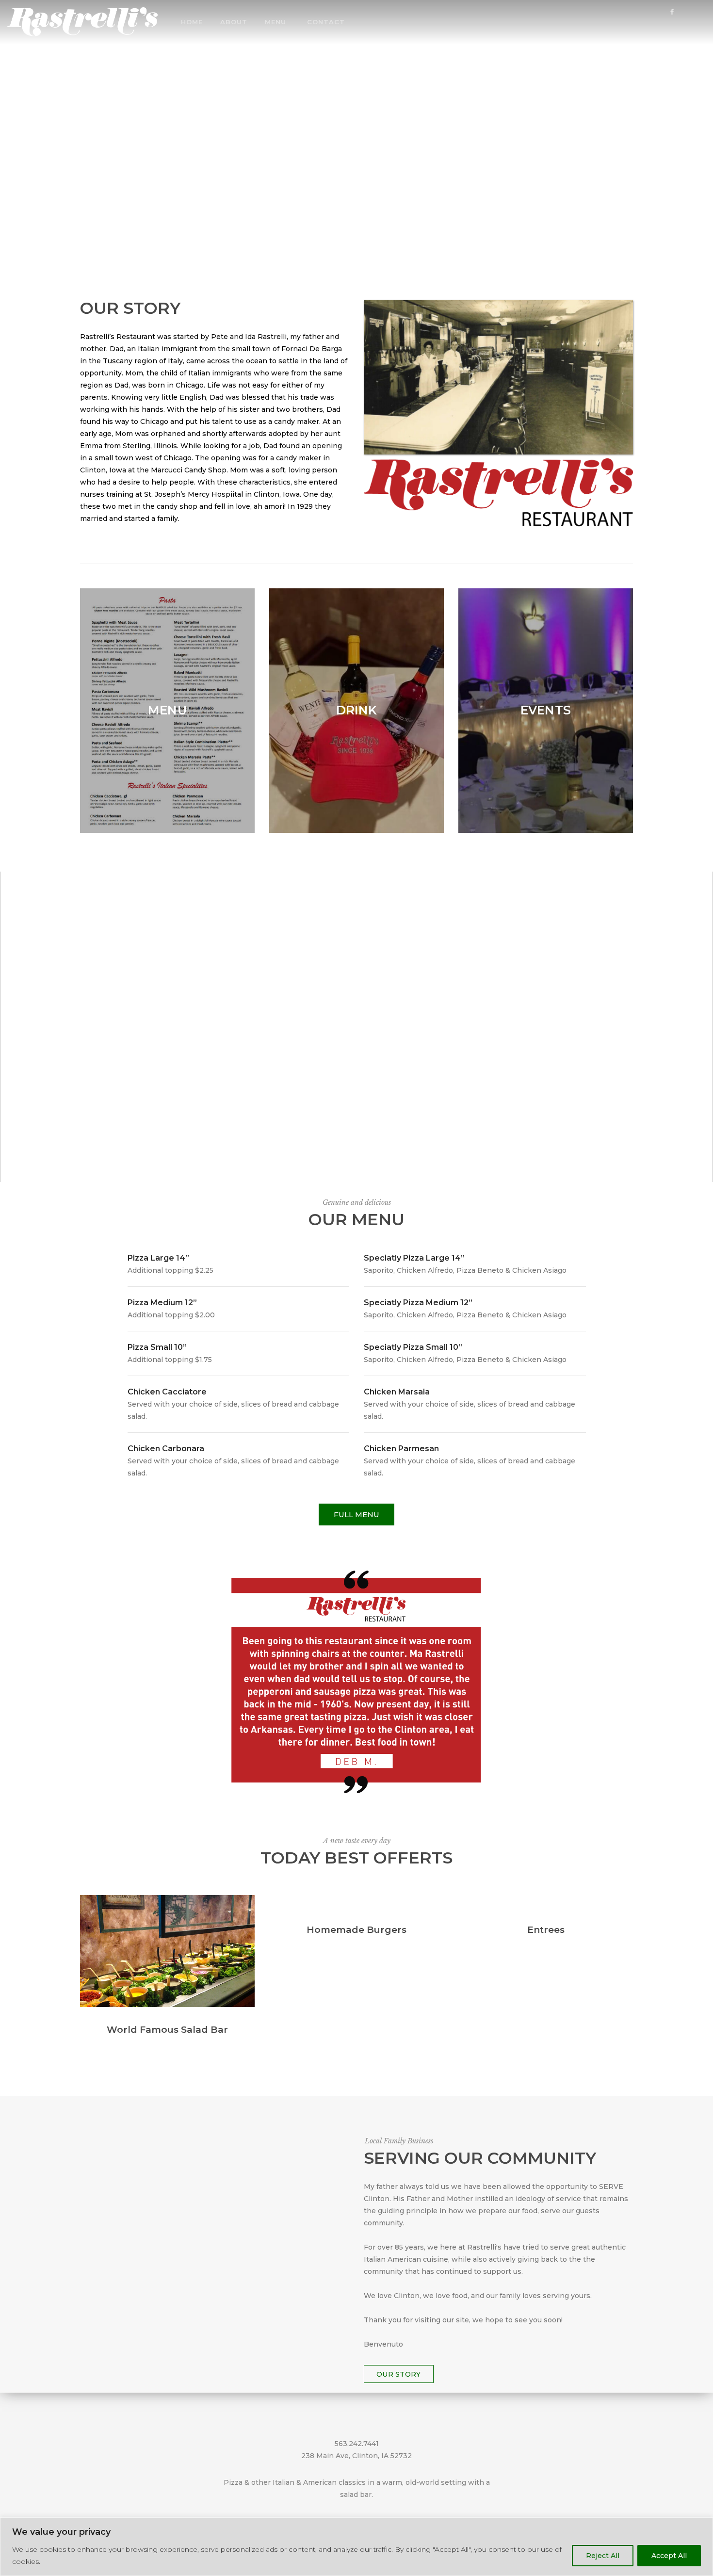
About (234, 22)
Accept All (669, 2556)
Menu (275, 22)
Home (192, 22)
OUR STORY (399, 2374)
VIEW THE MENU (357, 142)
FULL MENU (356, 1515)
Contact (326, 22)
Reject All (603, 2556)
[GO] (700, 24)
